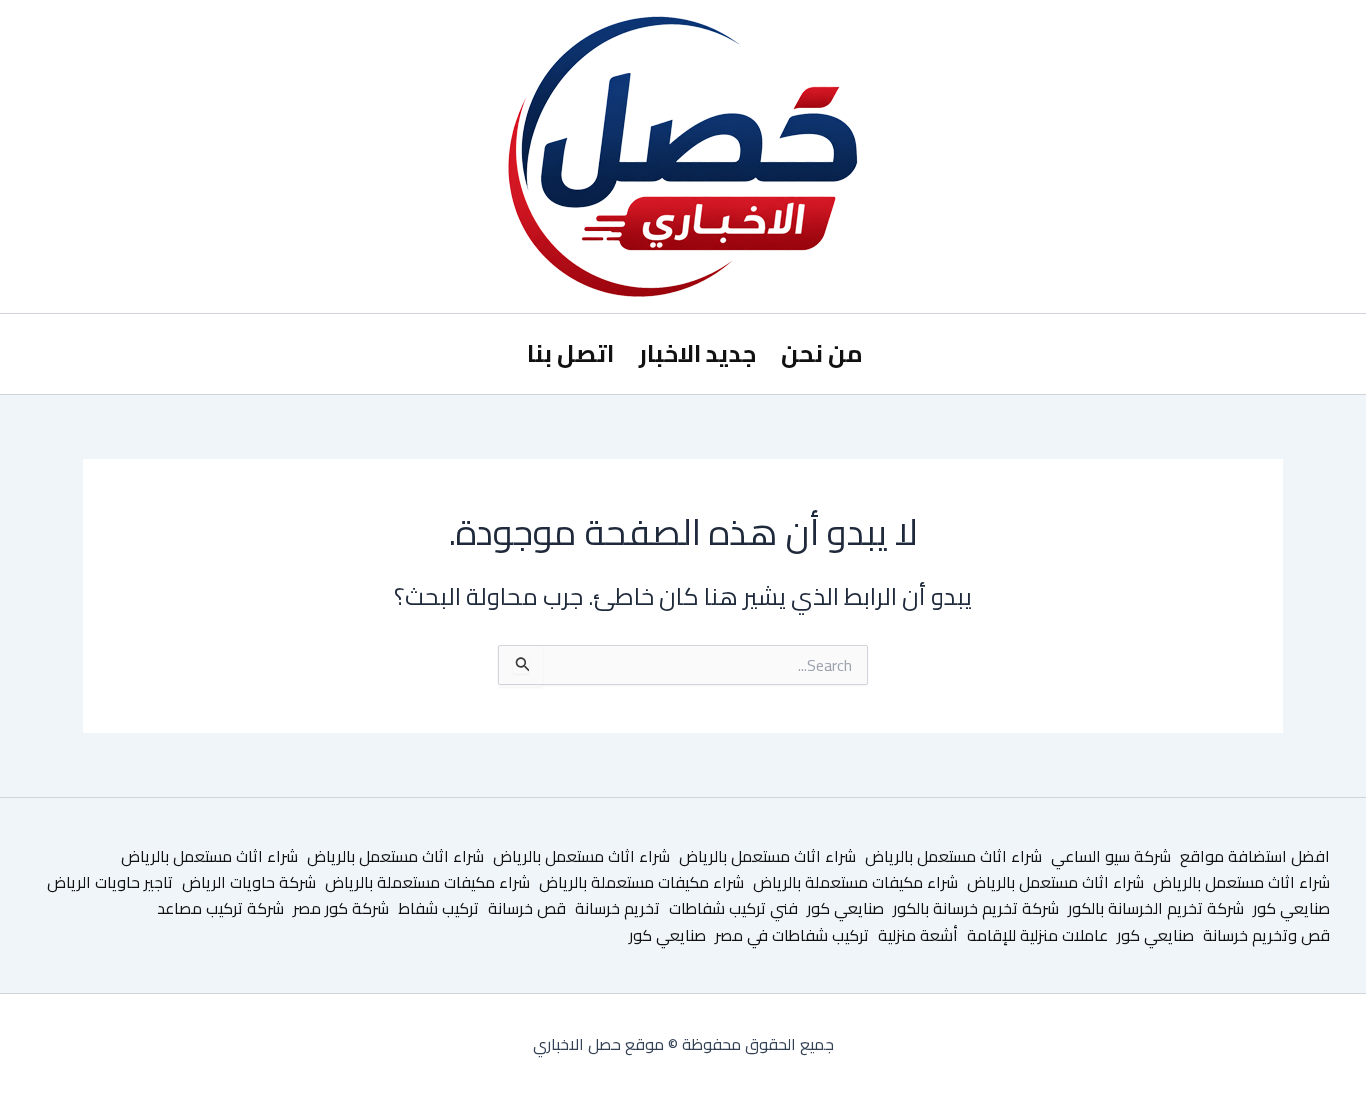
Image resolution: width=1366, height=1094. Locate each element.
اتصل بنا (570, 353)
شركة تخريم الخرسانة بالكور (1156, 908)
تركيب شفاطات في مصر (792, 935)
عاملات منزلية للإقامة (1037, 935)
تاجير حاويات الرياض (110, 882)
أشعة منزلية (918, 935)
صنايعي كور (1291, 908)
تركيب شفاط (438, 908)
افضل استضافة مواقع (1255, 856)
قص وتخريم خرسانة (1266, 935)
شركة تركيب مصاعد (220, 908)
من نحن (822, 353)
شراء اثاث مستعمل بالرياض (953, 856)
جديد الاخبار (697, 353)
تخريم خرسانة (617, 908)
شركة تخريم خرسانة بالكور (976, 908)
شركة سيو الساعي (1111, 856)
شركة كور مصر (341, 908)
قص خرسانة (527, 908)
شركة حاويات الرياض (249, 882)
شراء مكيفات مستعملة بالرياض (855, 882)
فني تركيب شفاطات (733, 908)
